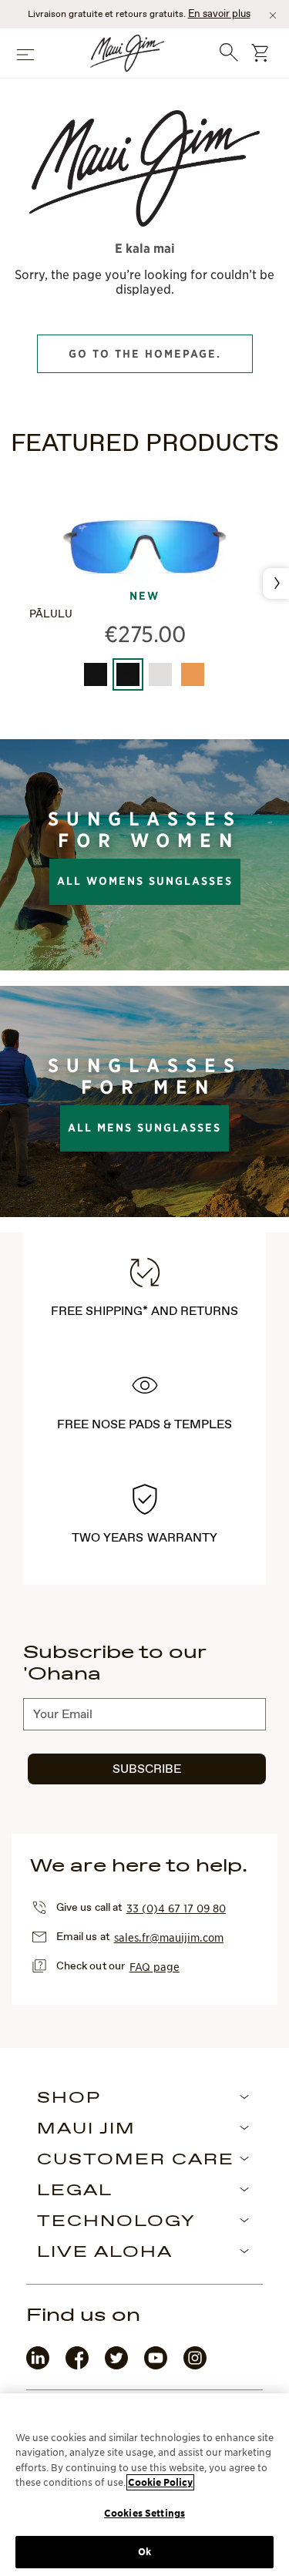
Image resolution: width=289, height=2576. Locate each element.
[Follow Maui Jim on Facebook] (77, 2366)
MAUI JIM (86, 2130)
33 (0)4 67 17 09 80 (176, 1908)
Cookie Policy (160, 2482)
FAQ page (155, 1966)
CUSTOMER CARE (136, 2161)
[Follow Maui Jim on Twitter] (116, 2366)
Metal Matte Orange (193, 674)
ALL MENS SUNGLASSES (144, 1128)
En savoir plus (219, 14)
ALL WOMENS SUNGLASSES (145, 881)
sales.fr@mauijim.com (169, 1937)
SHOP (69, 2099)
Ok (144, 2552)
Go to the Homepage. (145, 354)
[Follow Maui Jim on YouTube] (156, 2366)
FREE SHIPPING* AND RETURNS (145, 1312)
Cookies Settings (144, 2513)
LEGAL (75, 2191)
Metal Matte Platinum (160, 674)
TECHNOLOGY (116, 2222)
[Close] (273, 15)
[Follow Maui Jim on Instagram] (195, 2366)
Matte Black (96, 674)
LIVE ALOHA (105, 2253)
